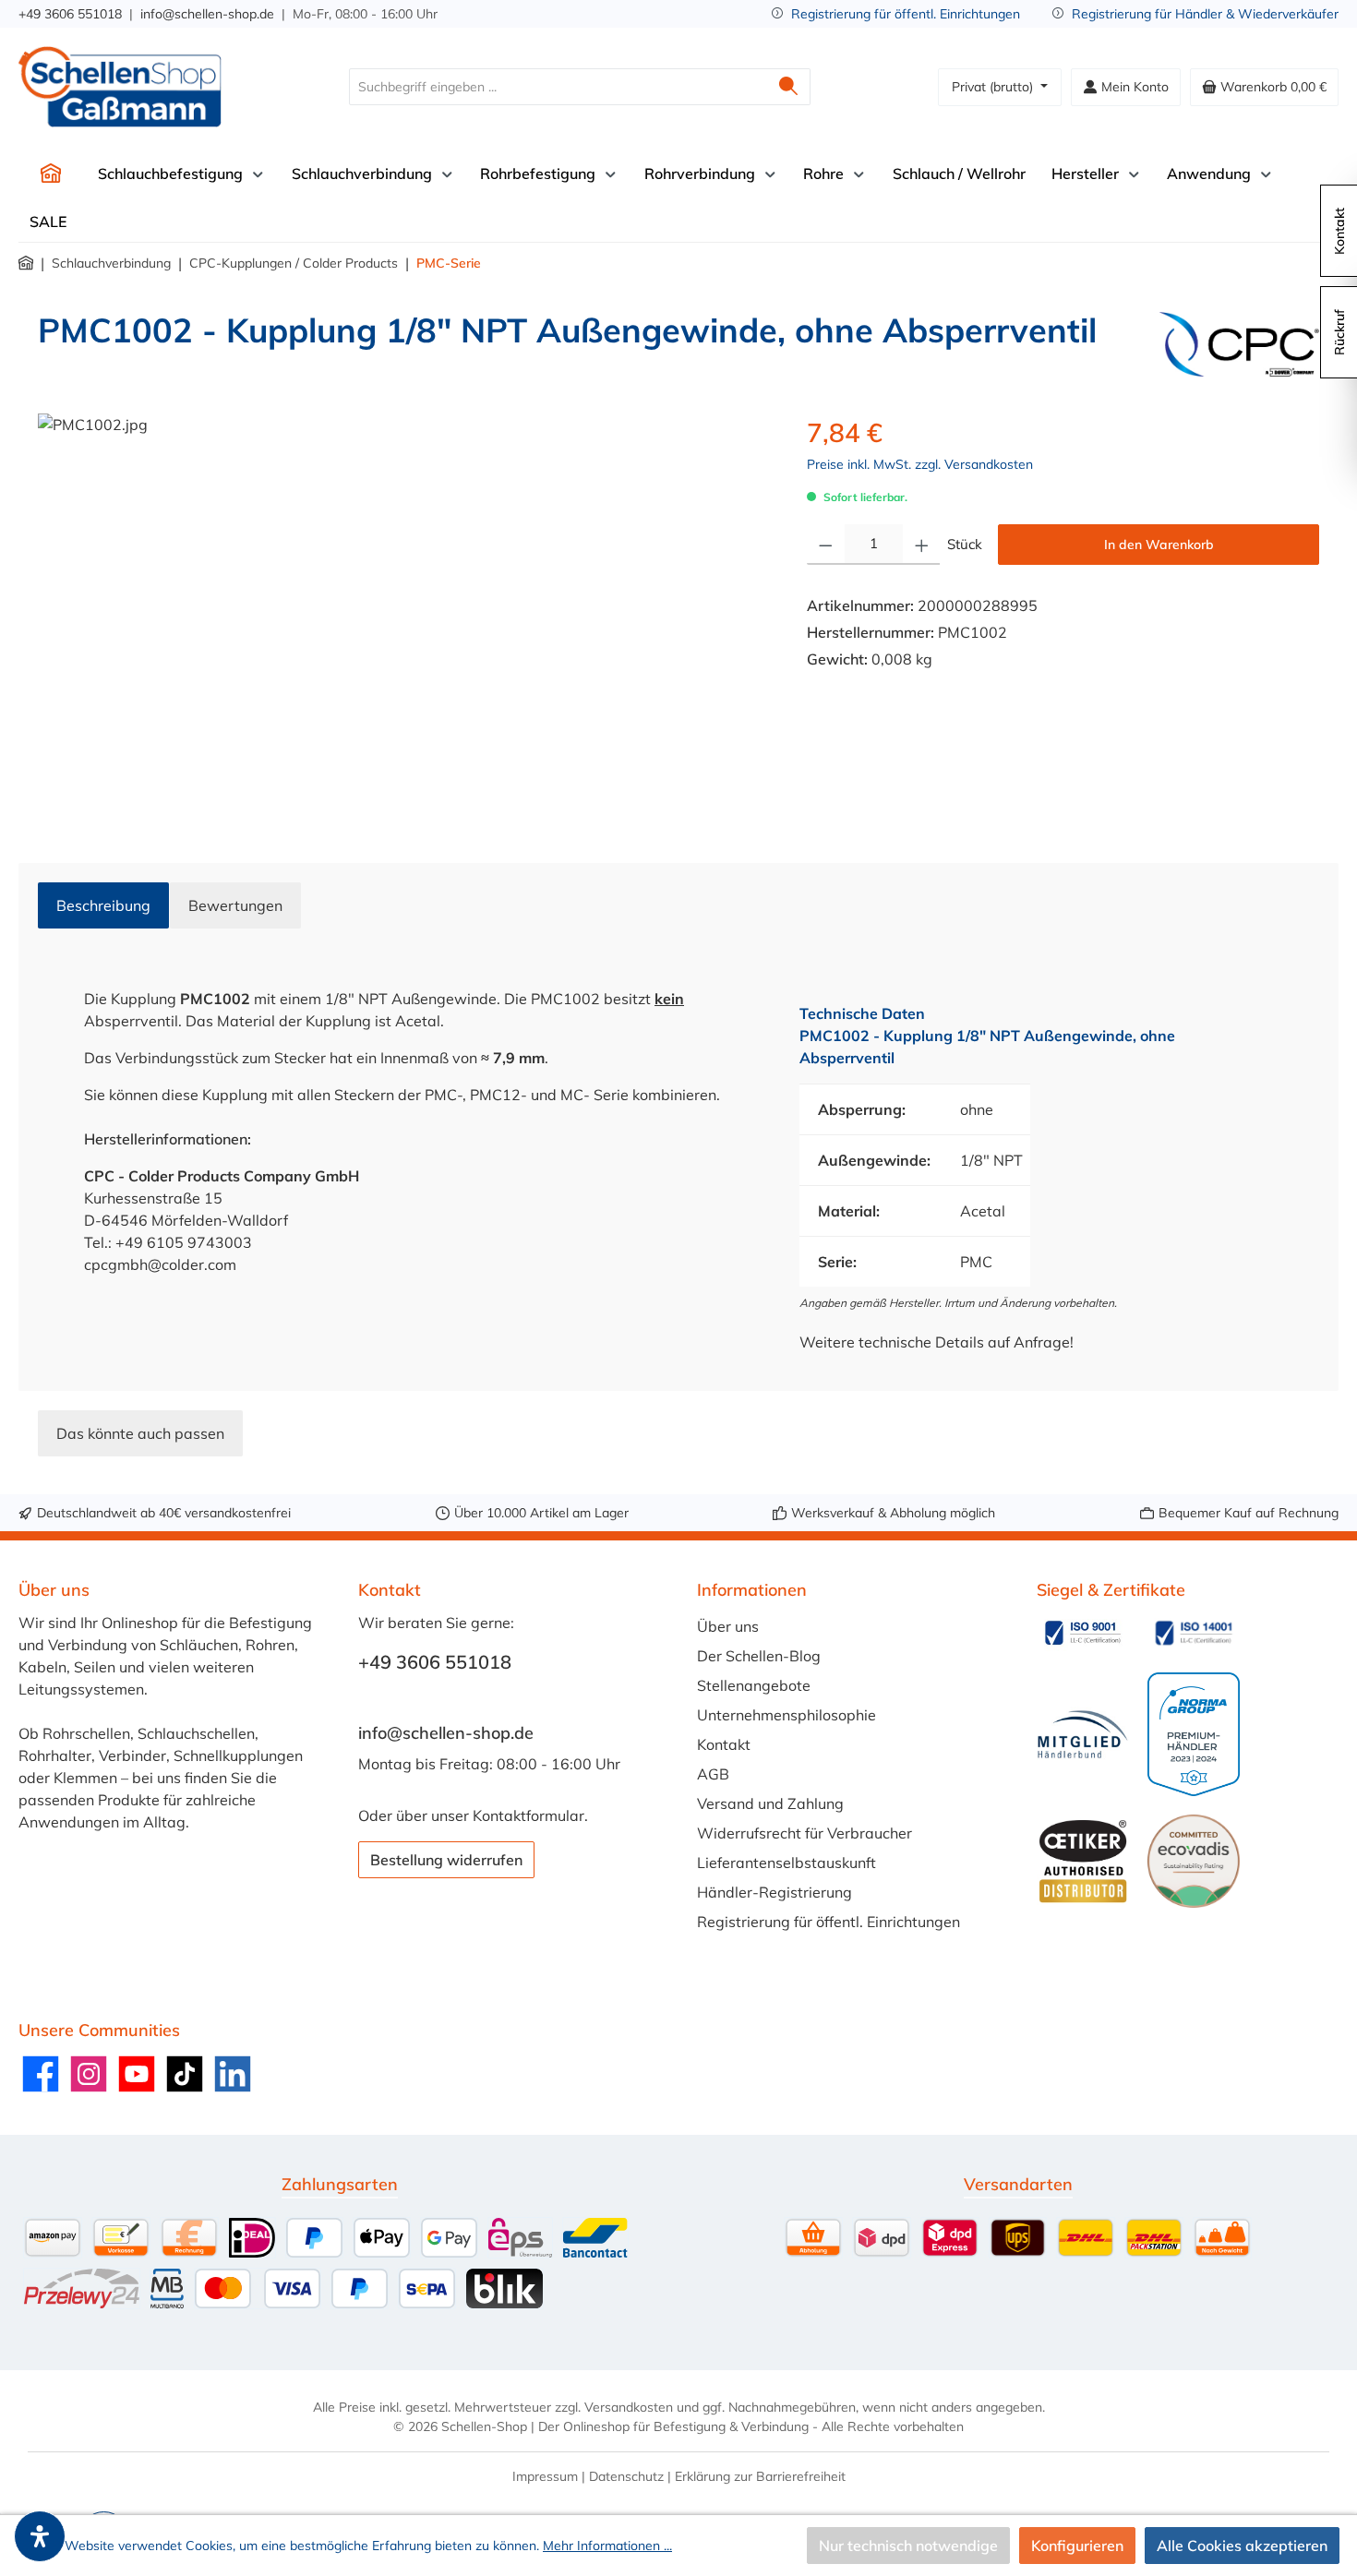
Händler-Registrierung (775, 1892)
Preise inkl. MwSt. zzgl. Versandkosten (920, 464)
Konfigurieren (1077, 2546)
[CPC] (1239, 344)
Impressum (545, 2476)
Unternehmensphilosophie (787, 1715)
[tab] (103, 905)
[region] (404, 612)
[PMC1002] (403, 612)
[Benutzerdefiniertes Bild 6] (1194, 1861)
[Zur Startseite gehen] (120, 87)
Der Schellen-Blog (759, 1656)
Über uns (728, 1626)
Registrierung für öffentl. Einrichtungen (906, 14)
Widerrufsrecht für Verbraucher (805, 1833)
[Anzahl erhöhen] (922, 545)
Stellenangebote (754, 1685)
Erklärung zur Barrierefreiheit (760, 2476)
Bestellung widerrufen (446, 1860)
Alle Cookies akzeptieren (1242, 2546)
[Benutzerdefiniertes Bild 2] (1194, 1633)
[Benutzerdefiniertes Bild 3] (1083, 1735)
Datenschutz (626, 2476)
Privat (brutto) (994, 87)
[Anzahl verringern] (826, 545)
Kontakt (724, 1744)
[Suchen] (789, 87)
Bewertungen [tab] (235, 905)
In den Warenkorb (1159, 545)
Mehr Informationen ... (607, 2546)
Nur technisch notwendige (908, 2546)
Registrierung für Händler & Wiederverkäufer (1205, 14)
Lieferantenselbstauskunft (787, 1863)
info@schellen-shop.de (207, 14)
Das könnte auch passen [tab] (140, 1433)
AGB (713, 1774)
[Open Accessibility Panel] (40, 2536)
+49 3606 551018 (70, 14)
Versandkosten (629, 2407)
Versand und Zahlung (770, 1803)
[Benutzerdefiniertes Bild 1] (1083, 1633)
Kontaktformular (528, 1815)
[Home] (51, 174)
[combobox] (558, 87)
